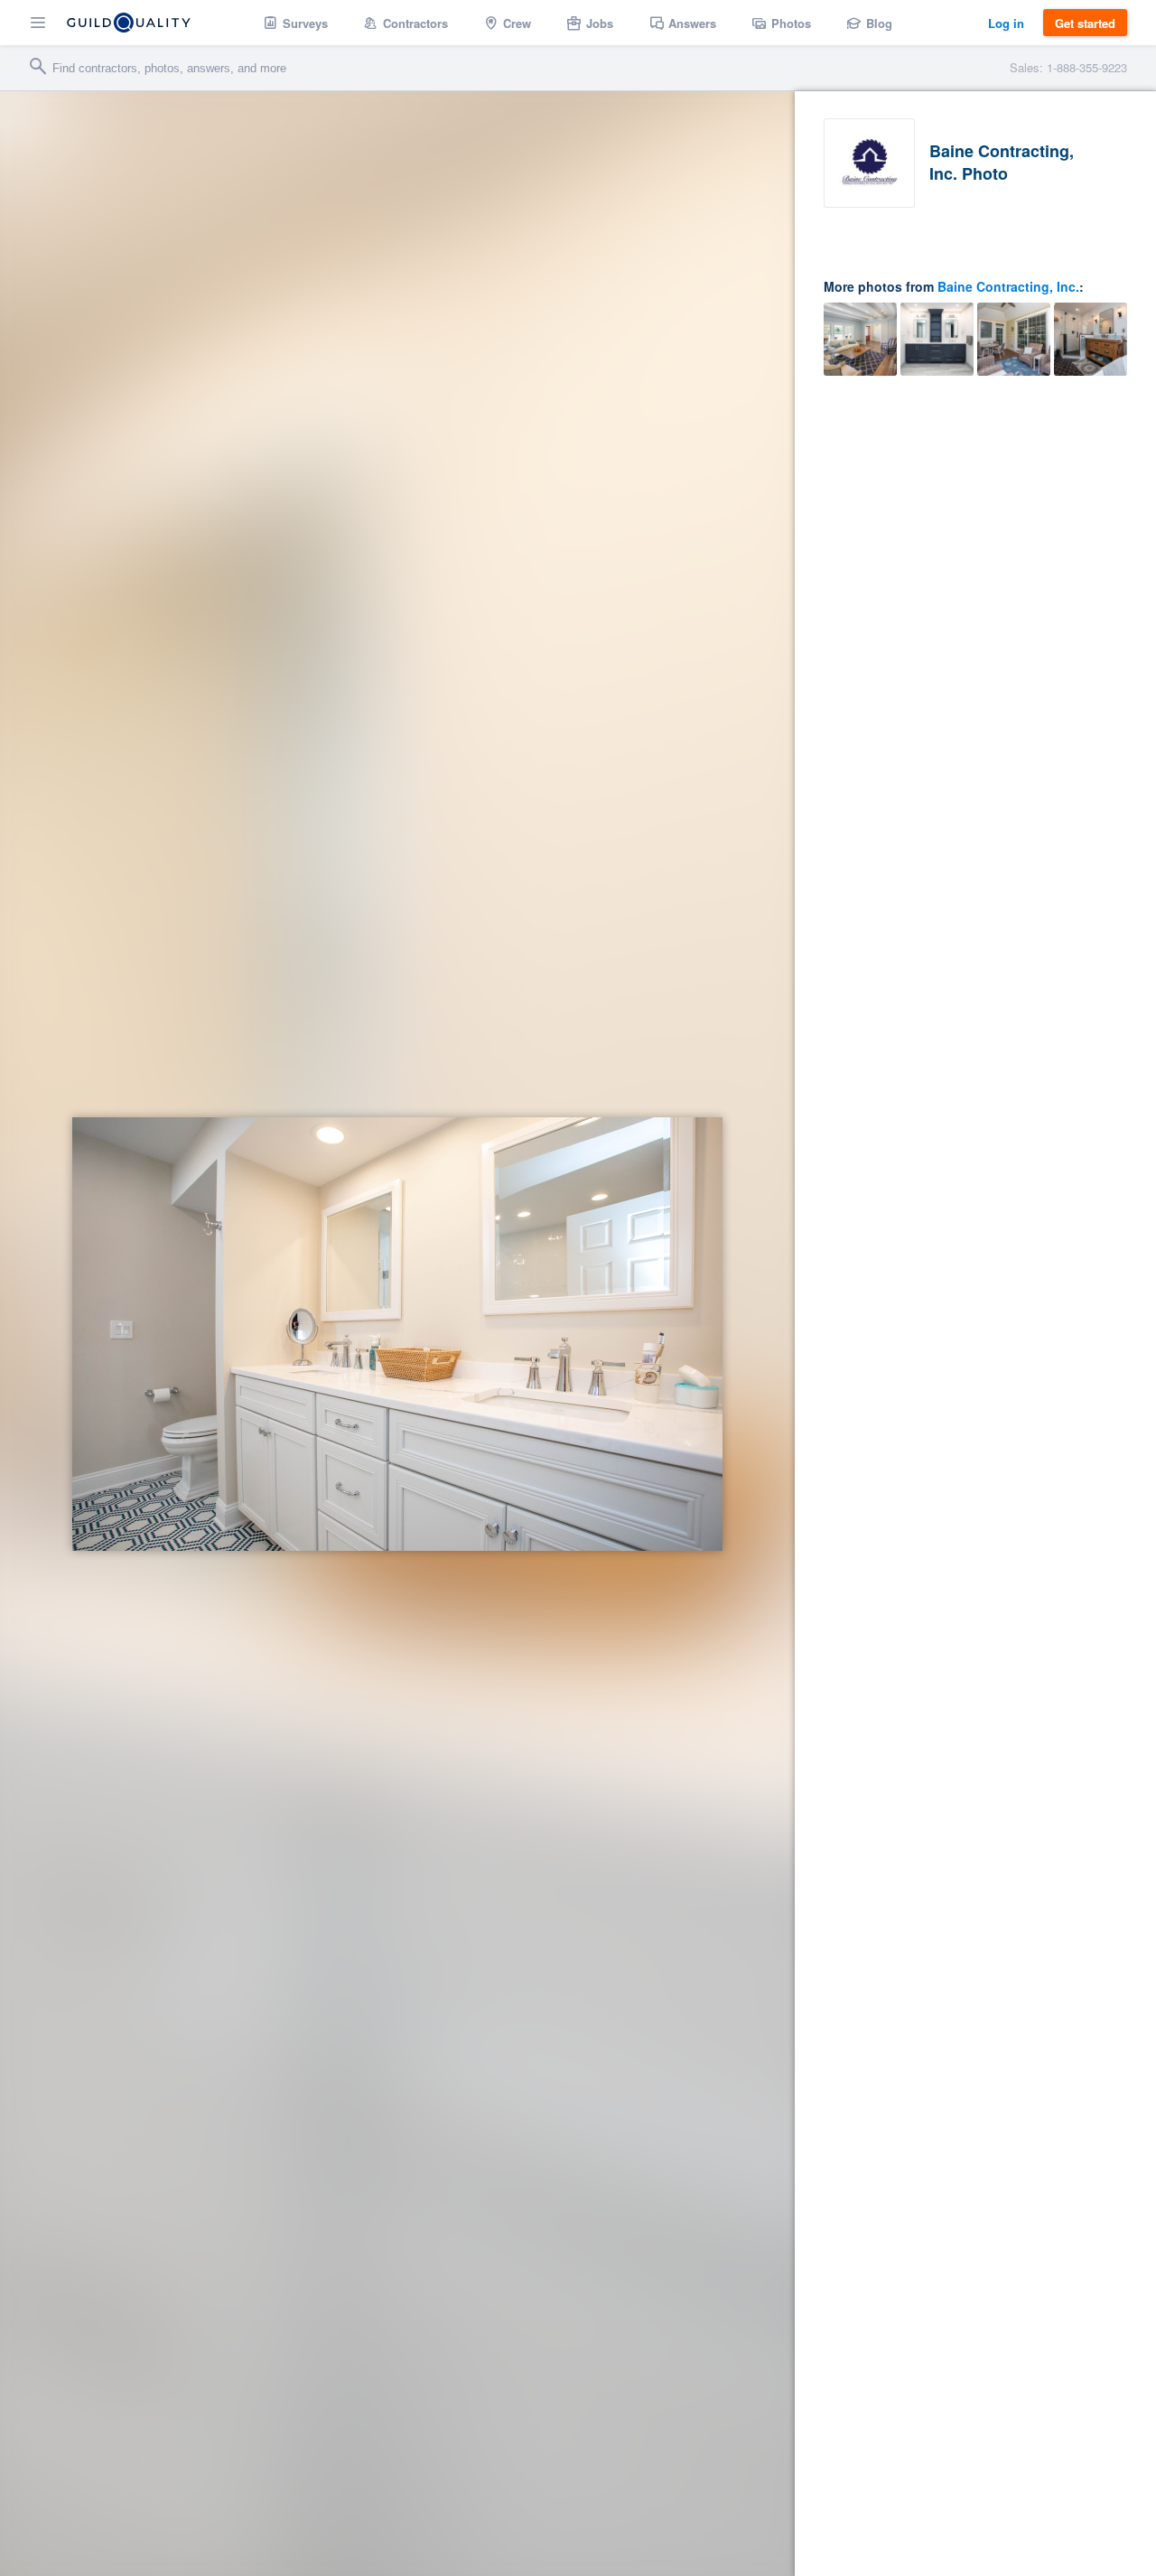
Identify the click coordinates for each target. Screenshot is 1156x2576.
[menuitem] (296, 23)
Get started (1085, 23)
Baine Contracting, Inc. (1008, 286)
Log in (1006, 23)
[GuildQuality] (129, 23)
